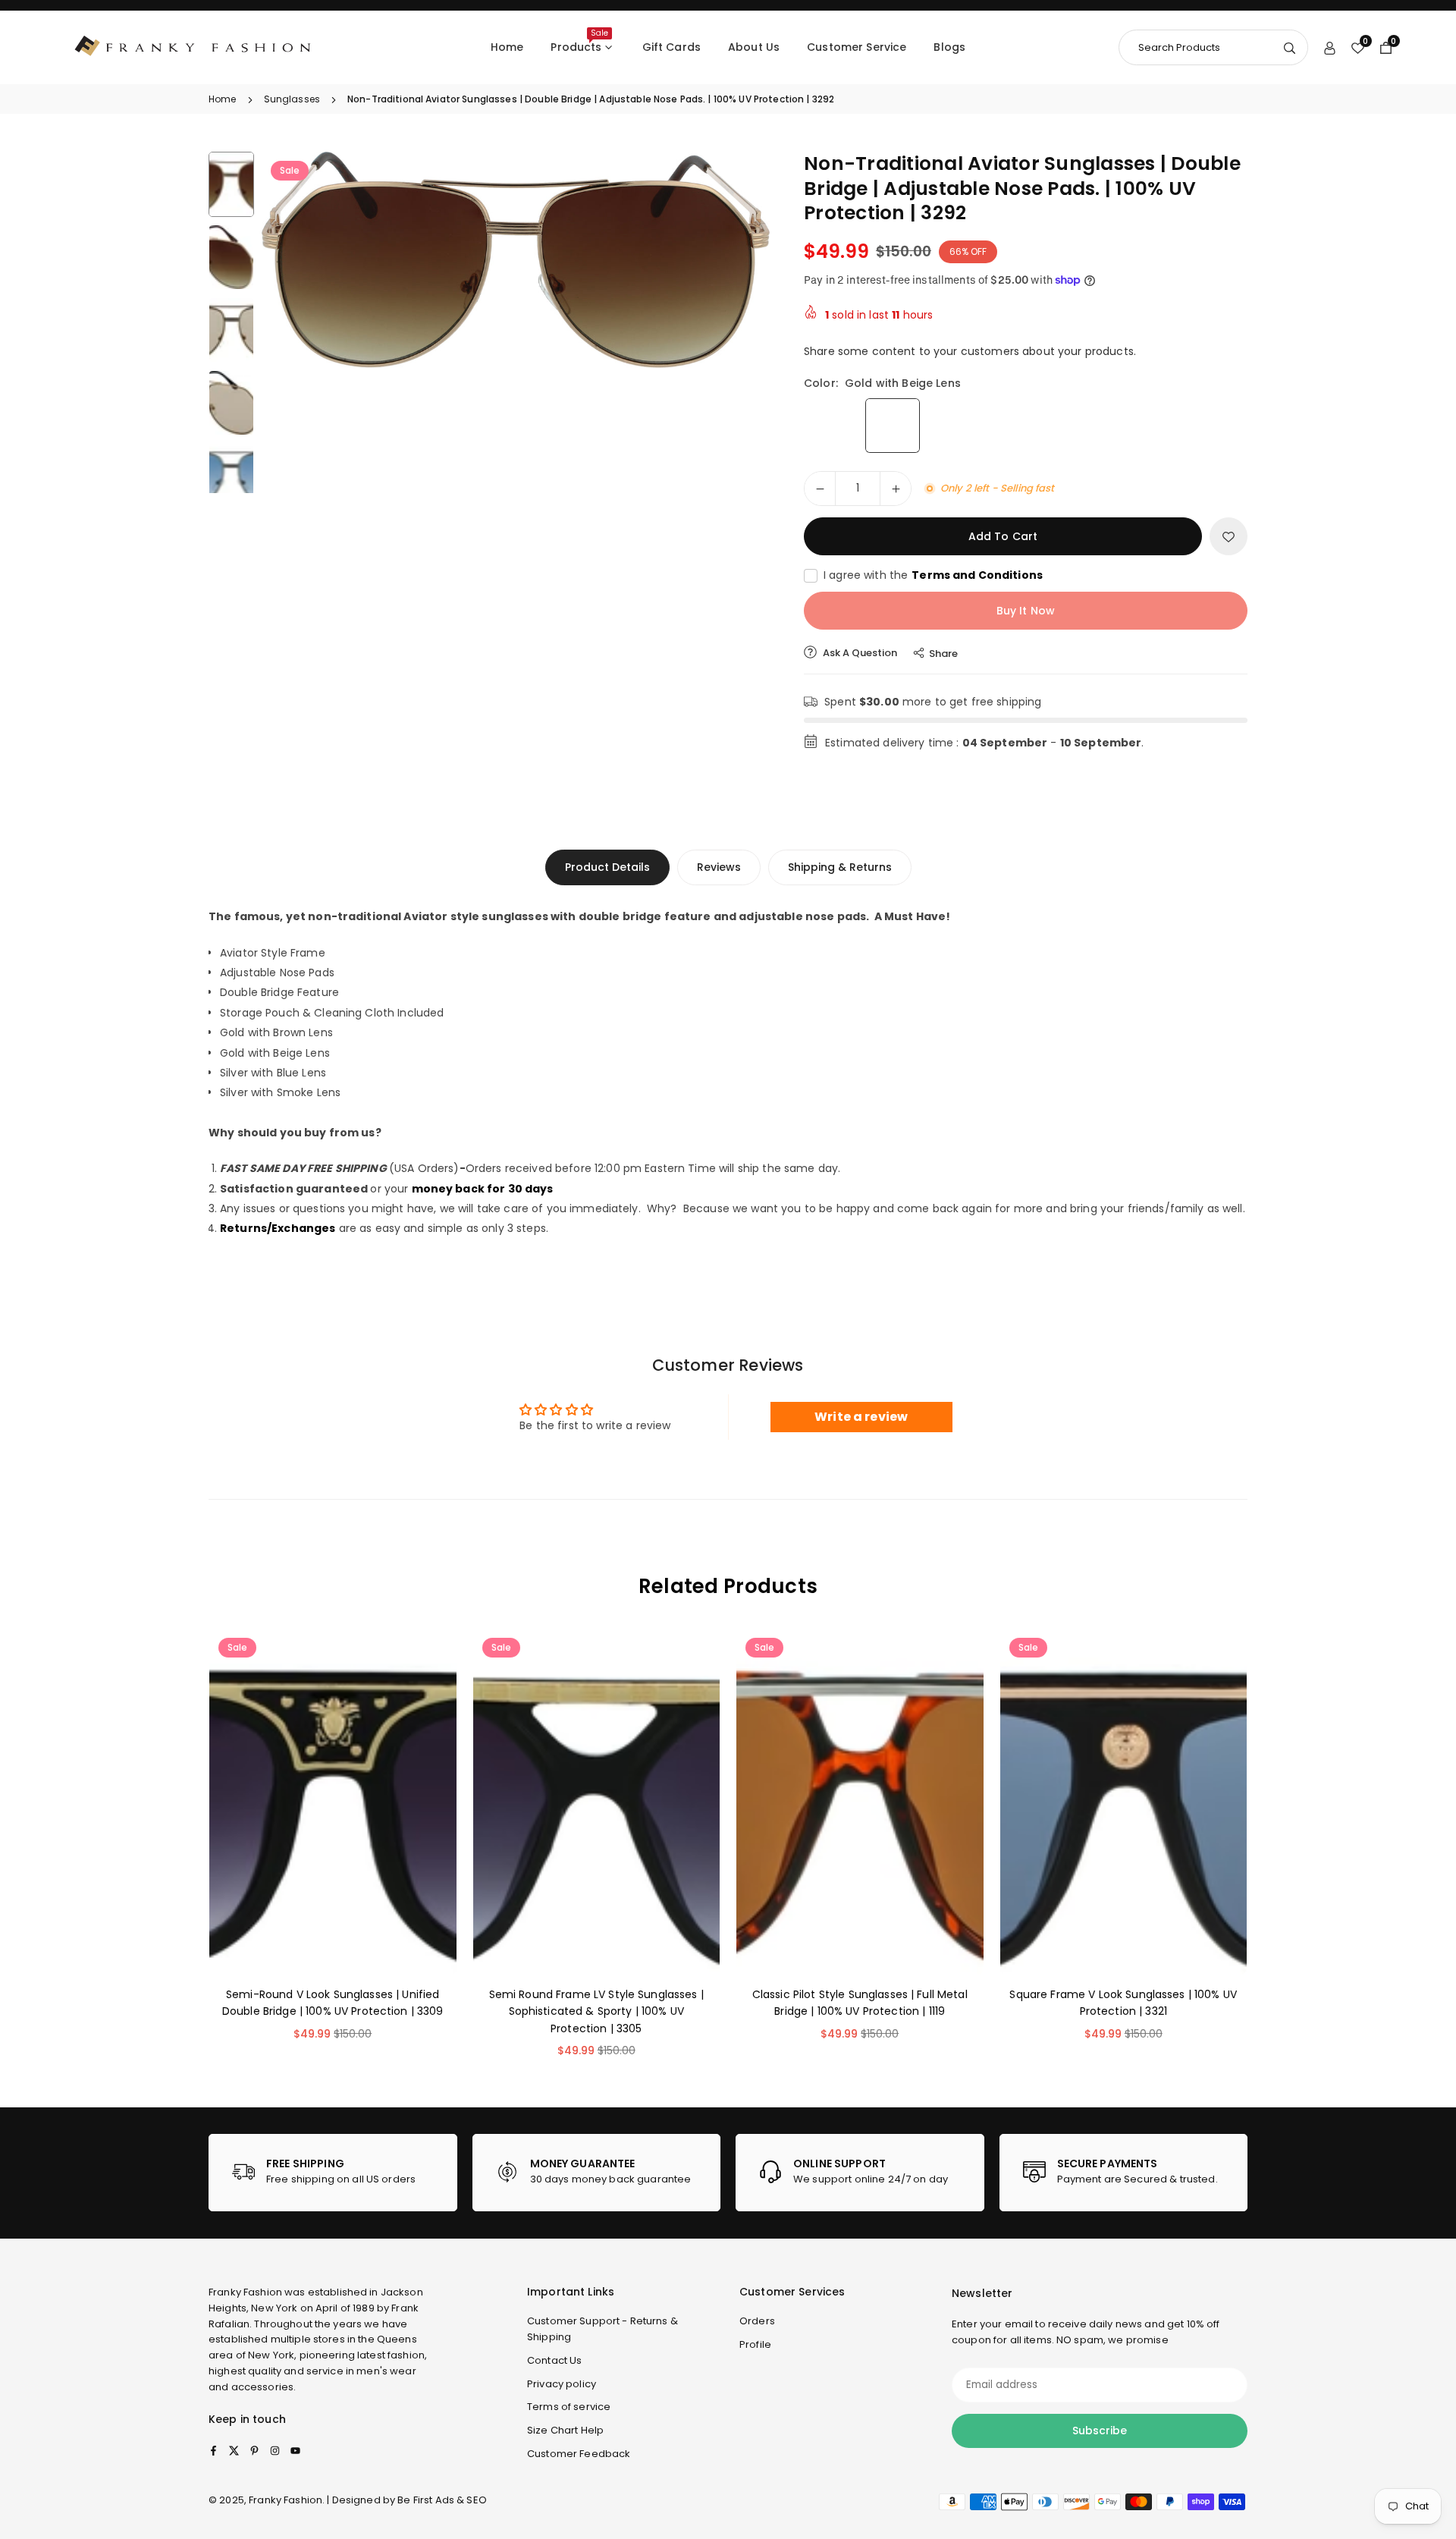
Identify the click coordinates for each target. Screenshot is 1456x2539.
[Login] (1330, 47)
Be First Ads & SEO (442, 2500)
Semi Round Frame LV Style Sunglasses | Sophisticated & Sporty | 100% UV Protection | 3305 (596, 2011)
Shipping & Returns (840, 867)
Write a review (861, 1417)
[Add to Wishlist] (1228, 536)
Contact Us (554, 2360)
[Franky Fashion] (193, 47)
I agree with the (933, 575)
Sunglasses (292, 99)
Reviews (719, 867)
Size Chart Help (565, 2430)
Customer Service (857, 47)
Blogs (949, 47)
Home (507, 47)
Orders (757, 2321)
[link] (333, 2173)
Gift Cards (672, 47)
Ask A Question (859, 653)
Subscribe (1100, 2431)
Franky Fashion (245, 2292)
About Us (754, 47)
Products (579, 41)
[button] (733, 272)
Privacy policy (562, 2384)
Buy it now (1026, 611)
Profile (755, 2344)
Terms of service (569, 2407)
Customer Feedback (579, 2454)
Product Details (607, 867)
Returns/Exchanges (278, 1228)
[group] (516, 260)
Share (943, 654)
